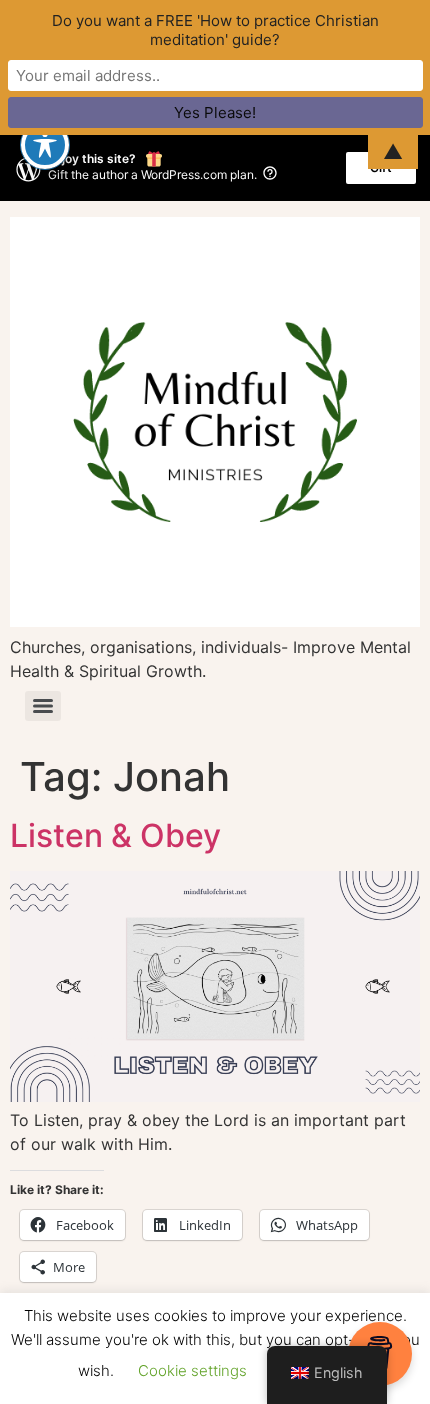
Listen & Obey (115, 835)
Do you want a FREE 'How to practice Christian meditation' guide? (215, 30)
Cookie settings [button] (192, 1370)
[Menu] (43, 706)
